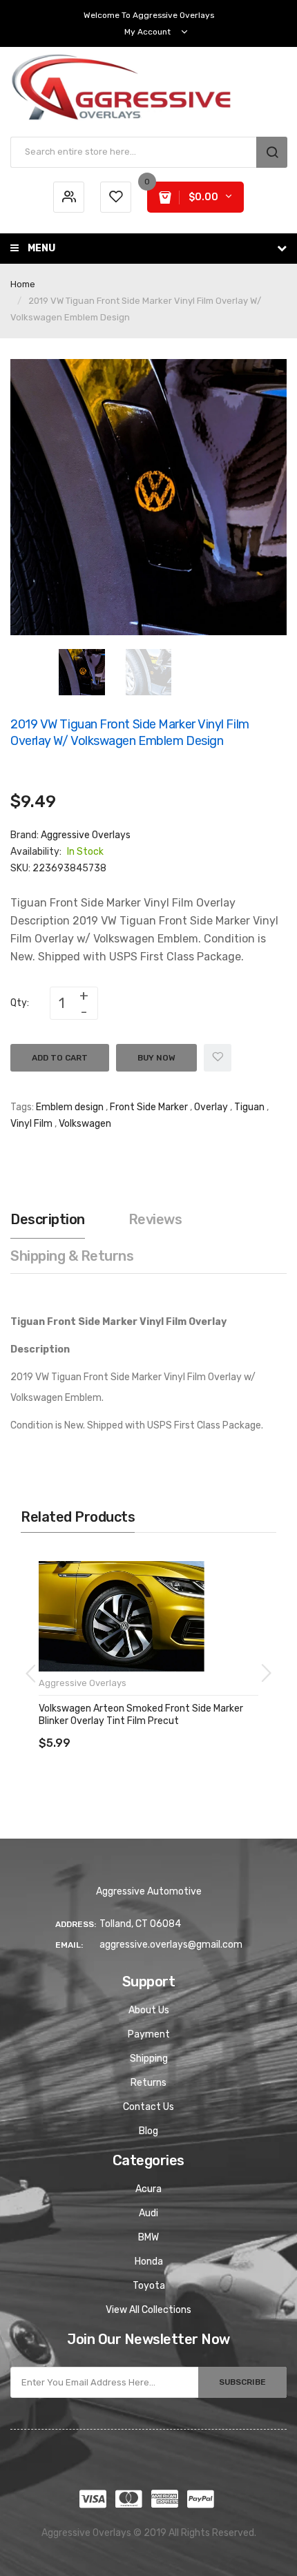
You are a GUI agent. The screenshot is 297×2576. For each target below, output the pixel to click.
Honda (149, 2262)
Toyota (149, 2286)
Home (23, 284)
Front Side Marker (149, 1107)
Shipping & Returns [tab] (72, 1256)
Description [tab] (48, 1219)
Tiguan (249, 1107)
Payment (149, 2034)
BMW (148, 2237)
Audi (148, 2213)
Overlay (211, 1107)
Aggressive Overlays (86, 835)
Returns (148, 2083)
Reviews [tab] (155, 1219)
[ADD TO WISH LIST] (165, 1729)
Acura (148, 2189)
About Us (149, 2010)
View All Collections (148, 2310)
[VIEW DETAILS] (138, 1729)
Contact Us (148, 2107)
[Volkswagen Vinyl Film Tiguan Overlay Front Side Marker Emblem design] (82, 671)
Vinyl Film (31, 1124)
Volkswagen (85, 1124)
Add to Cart (60, 1058)
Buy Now (156, 1058)
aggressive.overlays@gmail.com (171, 1945)
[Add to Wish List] (218, 1058)
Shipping (149, 2059)
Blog (148, 2131)
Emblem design (70, 1107)
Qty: (20, 1003)
